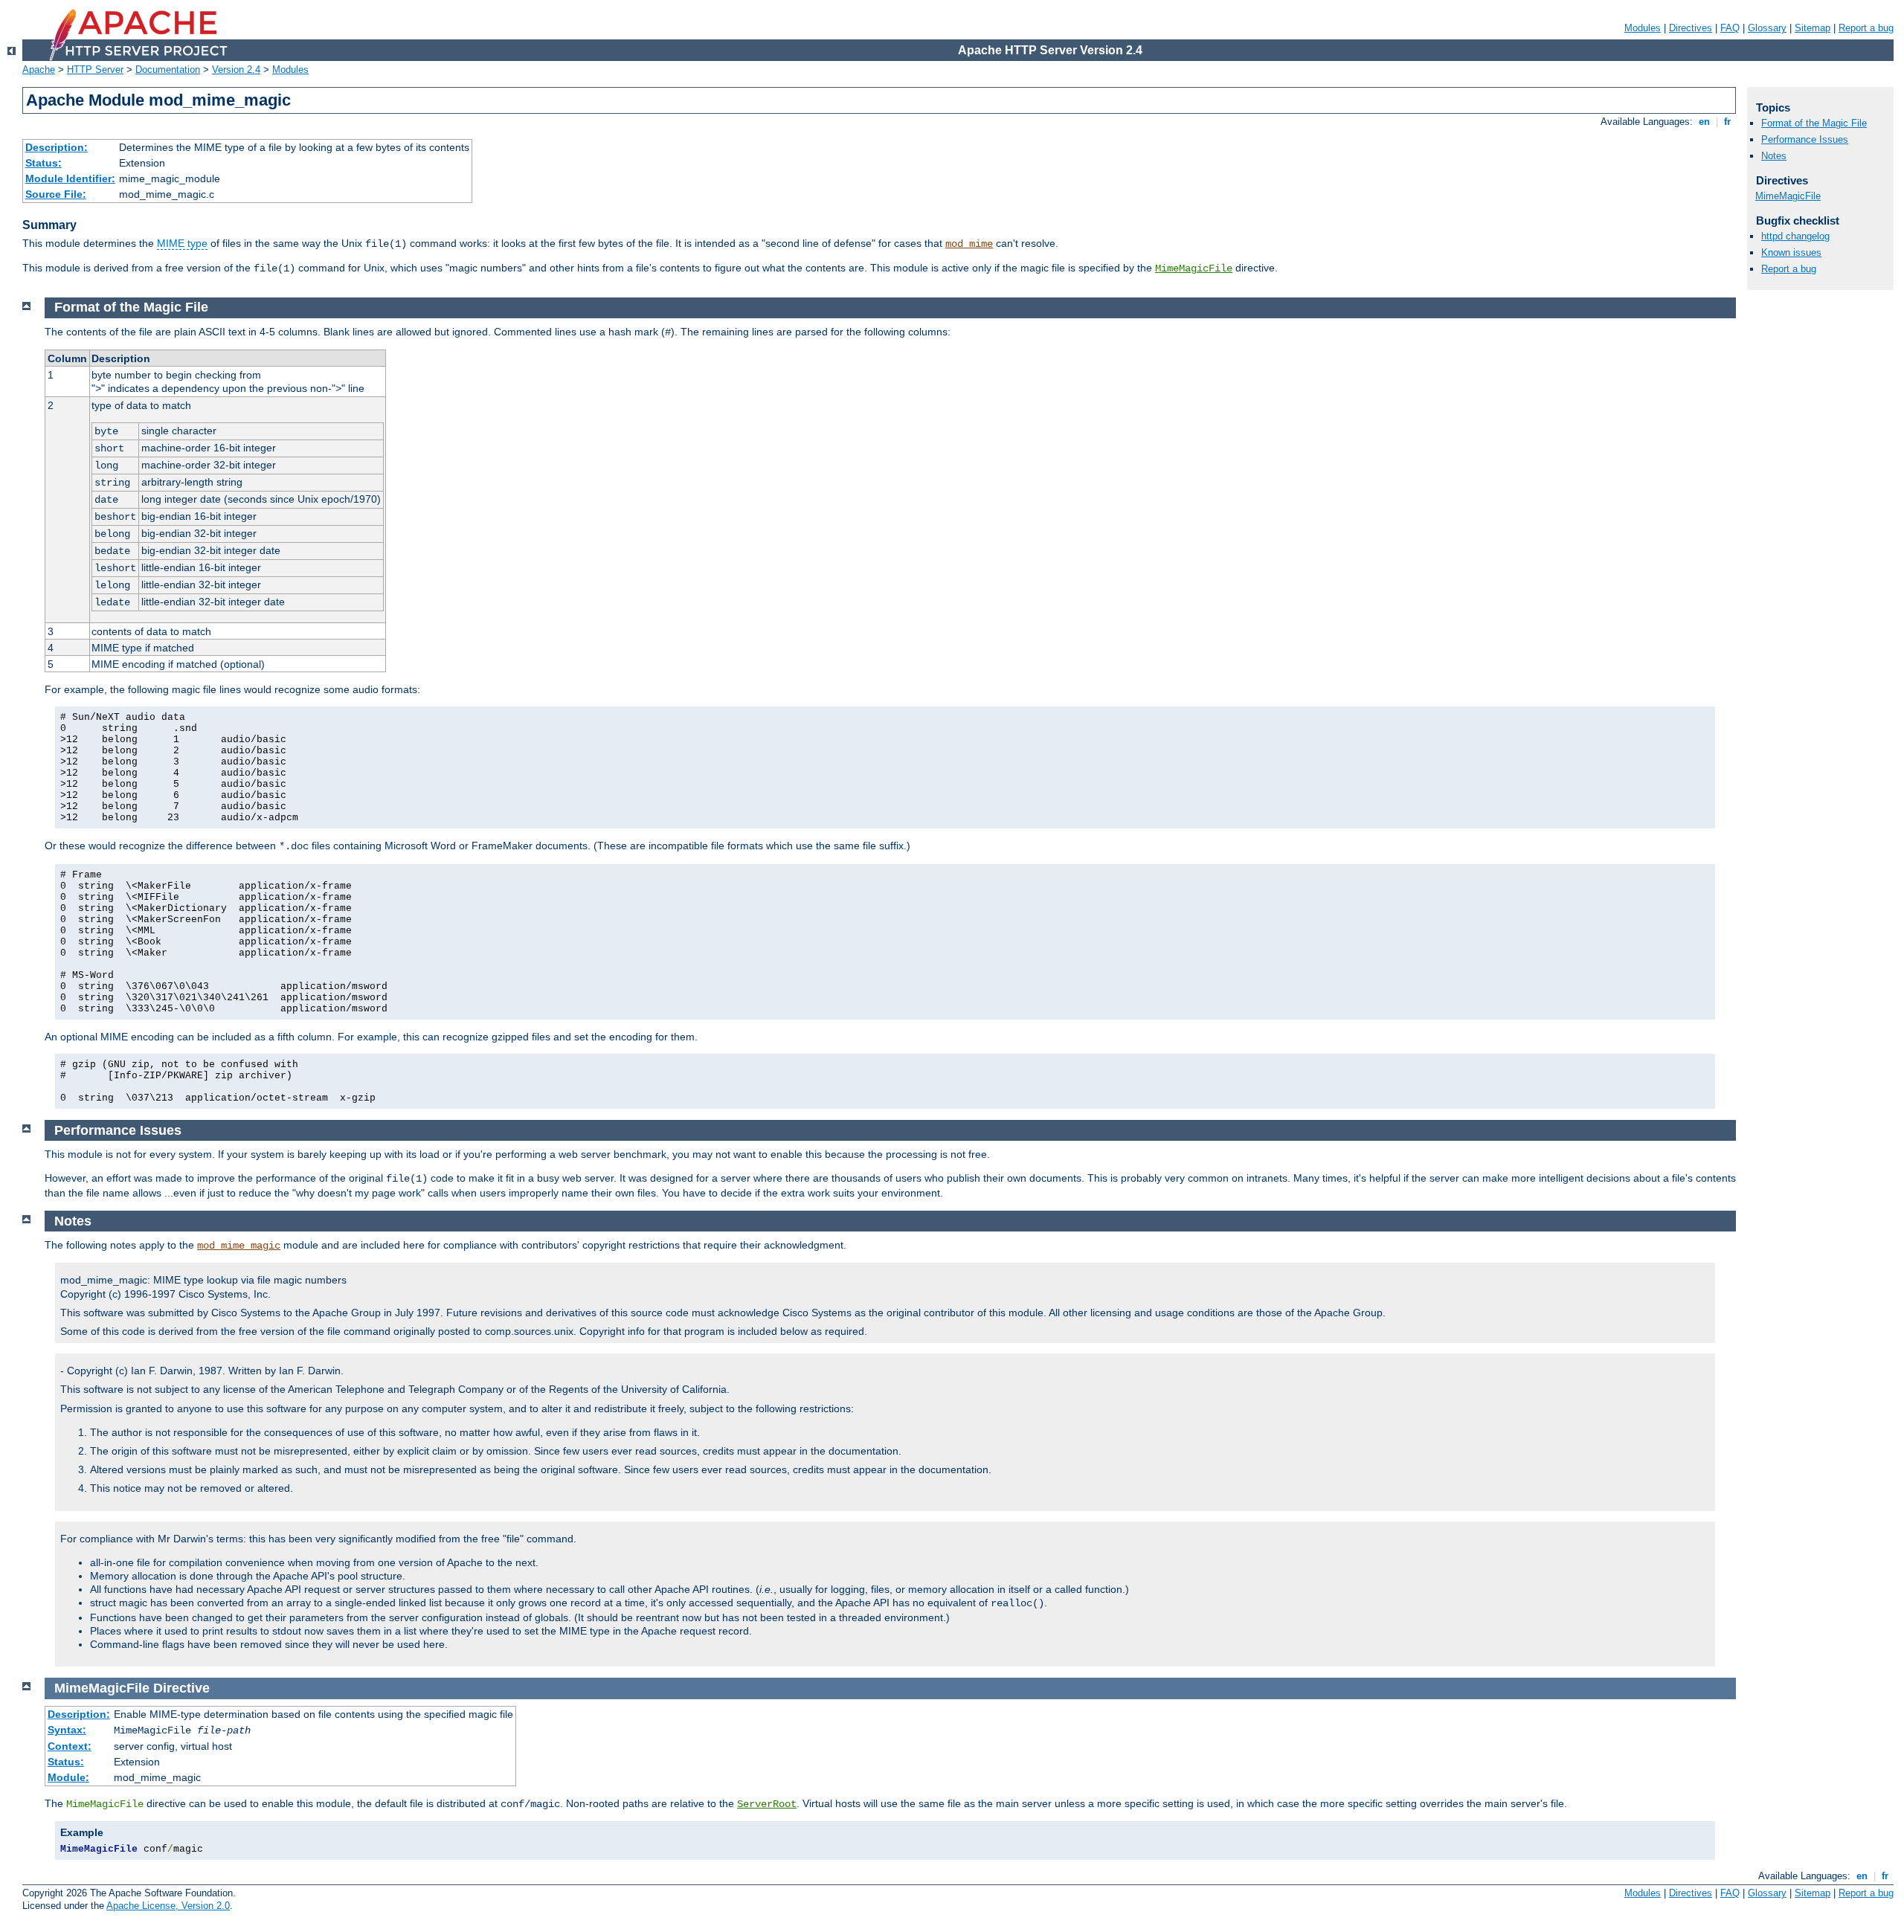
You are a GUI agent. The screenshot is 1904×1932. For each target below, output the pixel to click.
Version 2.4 (236, 70)
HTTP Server (95, 70)
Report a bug (1866, 28)
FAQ (1730, 28)
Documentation (168, 70)
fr (1727, 122)
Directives (1691, 28)
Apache (39, 70)
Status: (44, 163)
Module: (68, 1777)
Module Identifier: (70, 178)
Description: (57, 147)
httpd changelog (1795, 236)
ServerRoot (767, 1804)
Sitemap (1813, 28)
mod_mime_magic (239, 1246)
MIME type (182, 243)
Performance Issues (1805, 139)
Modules (1643, 28)
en (1704, 122)
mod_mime (969, 244)
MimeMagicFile (1194, 268)
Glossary (1767, 28)
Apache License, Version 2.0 (168, 1906)
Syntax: (67, 1730)
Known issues (1791, 252)
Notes (1774, 156)
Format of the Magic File (1814, 123)
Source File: (56, 194)
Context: (70, 1746)
